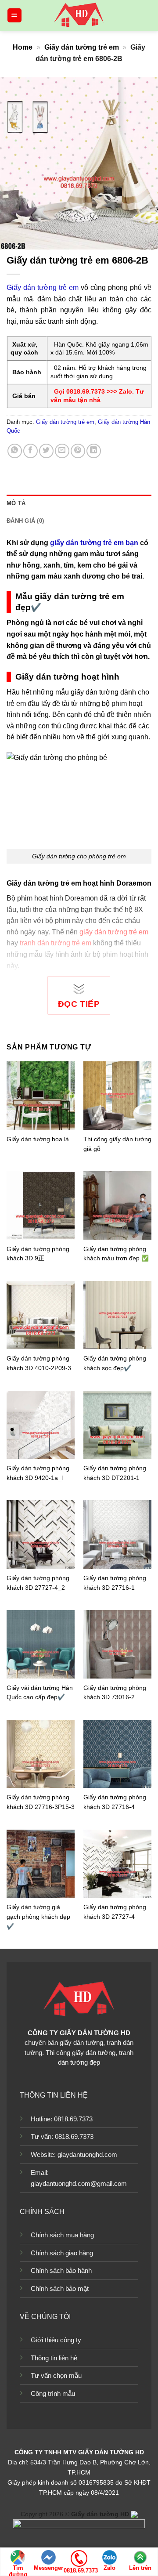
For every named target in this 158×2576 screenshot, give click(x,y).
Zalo (110, 2568)
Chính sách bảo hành (61, 2270)
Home (23, 47)
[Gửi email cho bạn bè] (62, 451)
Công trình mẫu (53, 2393)
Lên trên (140, 2568)
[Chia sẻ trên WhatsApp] (15, 451)
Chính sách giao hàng (62, 2253)
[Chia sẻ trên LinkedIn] (94, 451)
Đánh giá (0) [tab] (25, 521)
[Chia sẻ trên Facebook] (31, 451)
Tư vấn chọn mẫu (56, 2375)
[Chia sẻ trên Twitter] (46, 451)
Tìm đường (18, 2568)
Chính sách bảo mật (60, 2288)
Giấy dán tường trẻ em (82, 47)
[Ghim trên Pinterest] (78, 451)
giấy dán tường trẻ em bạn (94, 543)
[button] (14, 16)
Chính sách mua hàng (62, 2235)
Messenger (48, 2568)
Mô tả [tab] (16, 503)
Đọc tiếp (79, 1004)
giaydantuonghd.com (87, 2155)
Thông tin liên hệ (54, 2358)
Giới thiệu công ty (56, 2340)
